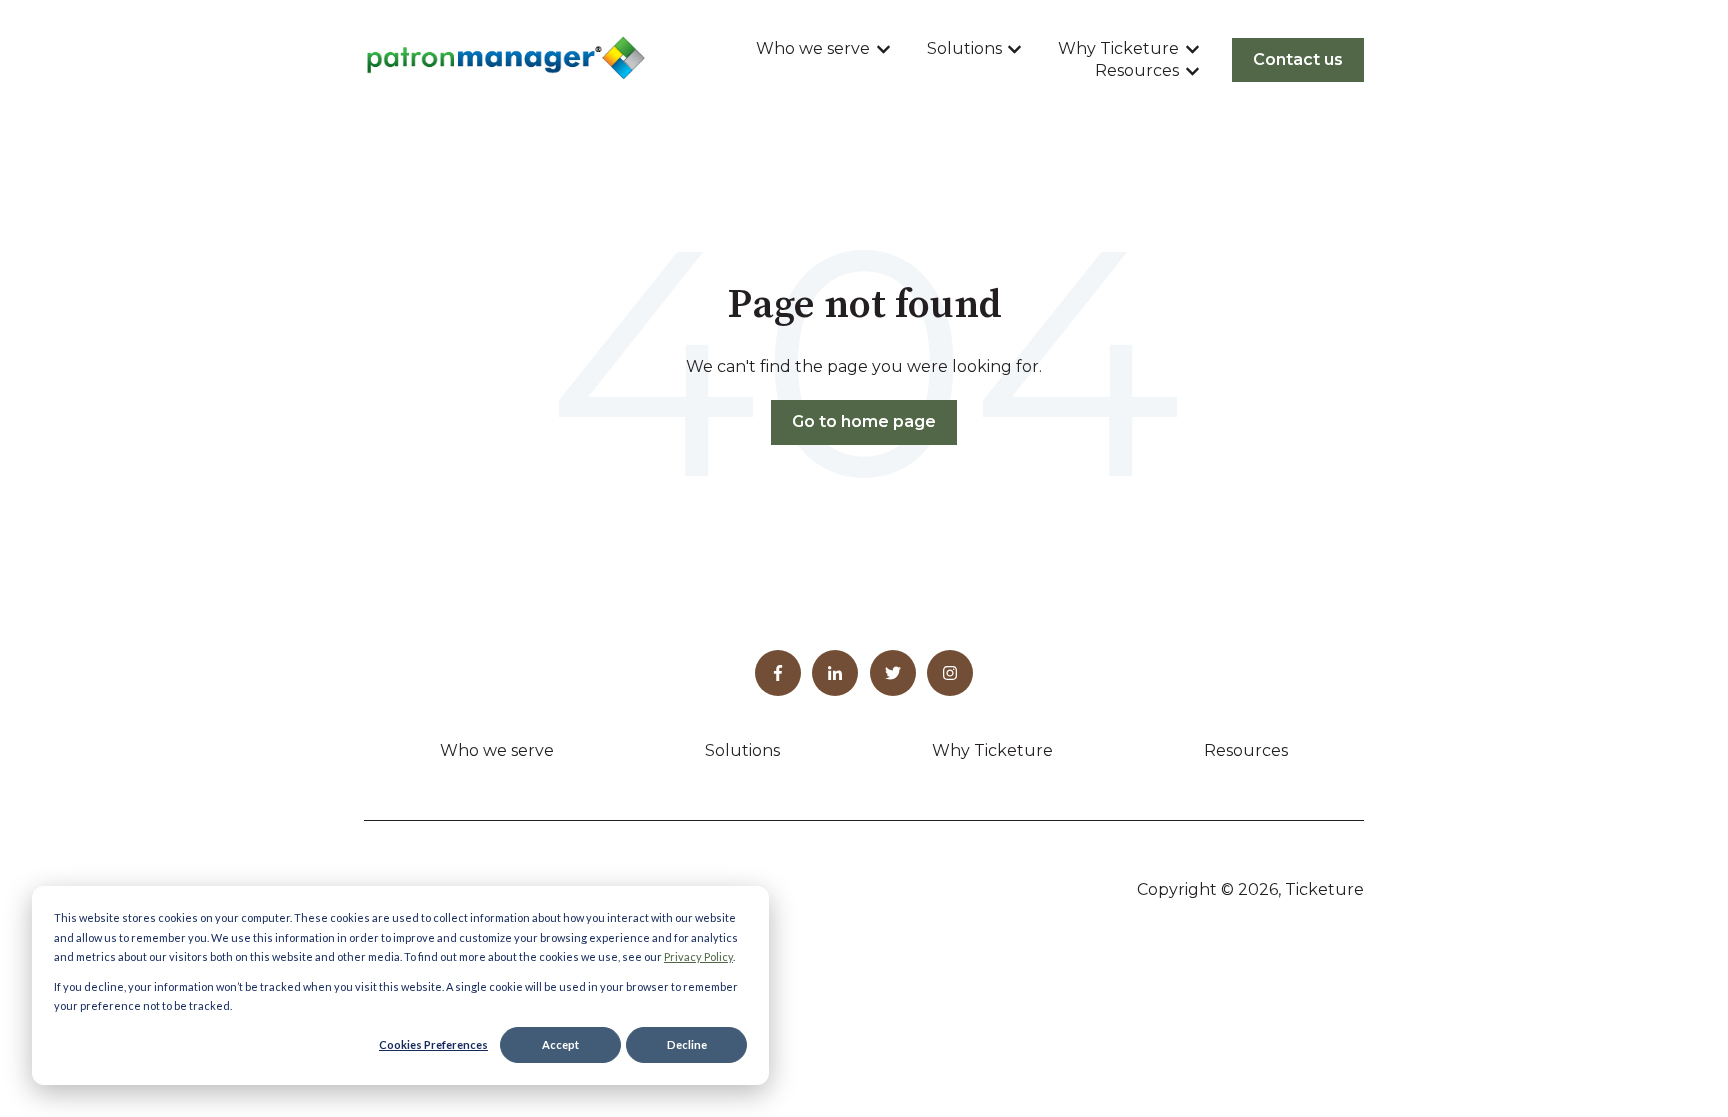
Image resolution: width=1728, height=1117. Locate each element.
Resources (1137, 70)
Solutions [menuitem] (742, 750)
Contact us (1298, 59)
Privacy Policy (698, 956)
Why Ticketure (1118, 48)
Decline (687, 1044)
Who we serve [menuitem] (497, 750)
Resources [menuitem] (1246, 750)
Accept (560, 1044)
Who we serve (813, 48)
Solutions (964, 48)
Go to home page (864, 421)
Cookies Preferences (433, 1044)
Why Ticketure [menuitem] (992, 750)
